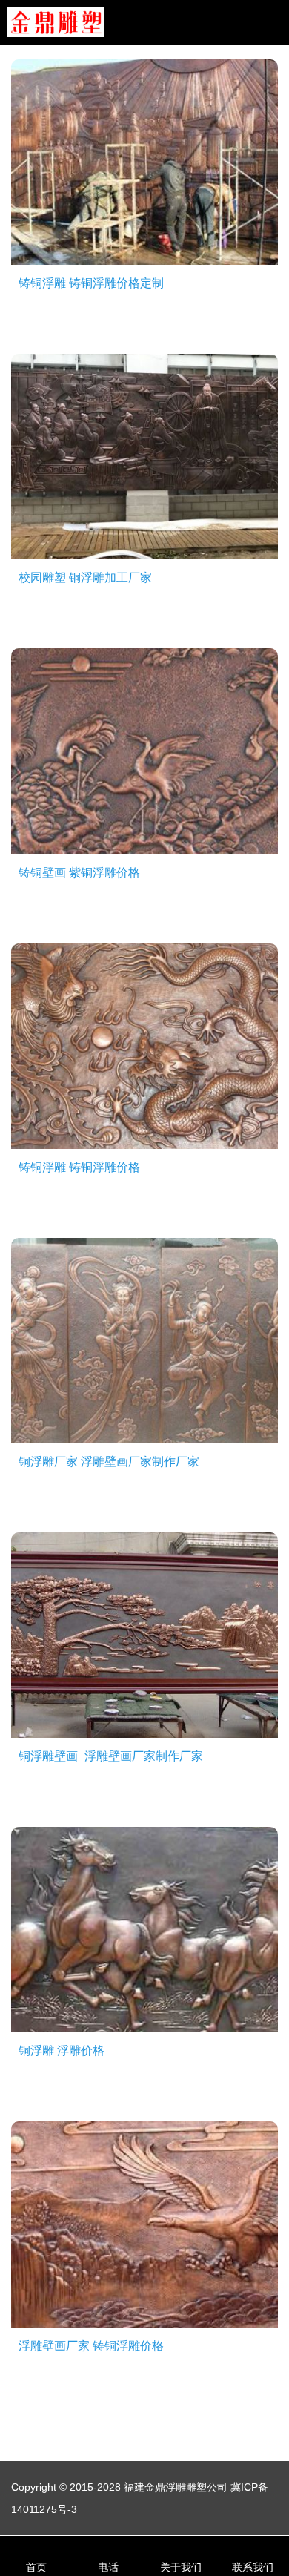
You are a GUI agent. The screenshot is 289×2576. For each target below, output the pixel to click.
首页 (36, 2567)
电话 (108, 2567)
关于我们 (181, 2567)
